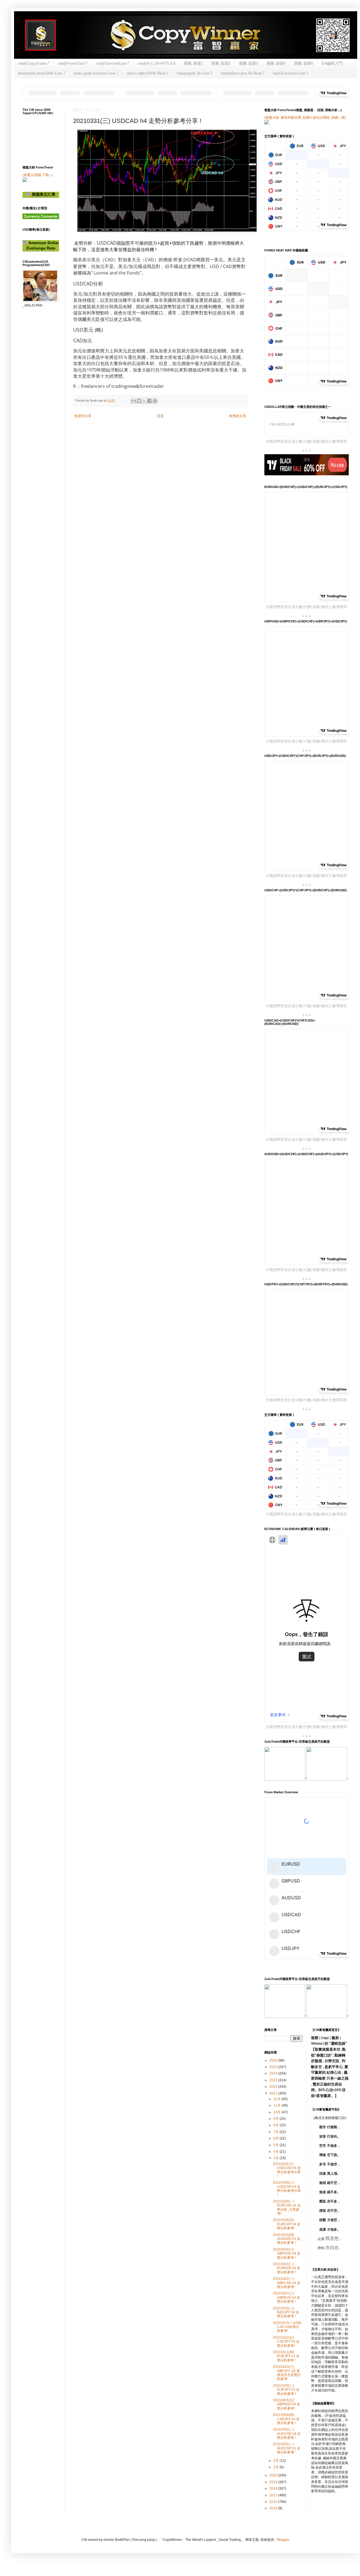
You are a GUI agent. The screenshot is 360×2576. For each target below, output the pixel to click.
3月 (276, 2158)
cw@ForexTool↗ (73, 63)
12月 (277, 2099)
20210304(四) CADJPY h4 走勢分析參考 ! (286, 2419)
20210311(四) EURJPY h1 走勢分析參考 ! (286, 2356)
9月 (276, 2119)
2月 (276, 2461)
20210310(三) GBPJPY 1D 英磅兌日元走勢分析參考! (287, 2373)
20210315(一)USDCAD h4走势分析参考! (287, 2327)
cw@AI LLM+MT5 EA (157, 63)
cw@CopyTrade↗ (34, 63)
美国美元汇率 (43, 194)
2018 (274, 2489)
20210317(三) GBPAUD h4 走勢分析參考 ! (286, 2297)
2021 (274, 2093)
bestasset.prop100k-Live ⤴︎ (42, 73)
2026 (274, 2060)
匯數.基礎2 (221, 63)
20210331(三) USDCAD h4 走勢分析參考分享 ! (287, 2170)
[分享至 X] (144, 401)
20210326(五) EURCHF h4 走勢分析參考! (287, 2224)
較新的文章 (83, 416)
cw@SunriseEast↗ (112, 63)
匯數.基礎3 (249, 63)
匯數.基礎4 (276, 63)
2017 (274, 2495)
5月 (276, 2145)
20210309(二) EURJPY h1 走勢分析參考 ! (286, 2390)
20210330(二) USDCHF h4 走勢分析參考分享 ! (287, 2189)
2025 (274, 2067)
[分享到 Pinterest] (155, 401)
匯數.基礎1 (193, 63)
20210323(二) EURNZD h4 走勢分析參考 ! (287, 2268)
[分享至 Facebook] (150, 401)
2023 (274, 2080)
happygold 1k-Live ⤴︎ (195, 73)
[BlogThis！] (139, 401)
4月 (276, 2152)
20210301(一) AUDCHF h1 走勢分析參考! (287, 2448)
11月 (277, 2105)
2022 (274, 2087)
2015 (274, 2508)
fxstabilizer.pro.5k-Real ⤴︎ (243, 73)
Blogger (283, 2540)
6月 (276, 2138)
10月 (277, 2112)
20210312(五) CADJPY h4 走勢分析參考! (286, 2342)
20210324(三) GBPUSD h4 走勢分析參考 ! (287, 2254)
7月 (276, 2132)
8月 (276, 2125)
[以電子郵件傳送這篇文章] (134, 401)
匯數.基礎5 (304, 63)
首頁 (160, 416)
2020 (274, 2475)
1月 (276, 2467)
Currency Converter (41, 216)
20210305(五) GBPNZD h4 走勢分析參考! (286, 2404)
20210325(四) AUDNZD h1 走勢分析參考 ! (287, 2239)
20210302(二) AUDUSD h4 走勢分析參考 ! (287, 2434)
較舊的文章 (238, 416)
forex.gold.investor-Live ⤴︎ (96, 73)
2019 (274, 2482)
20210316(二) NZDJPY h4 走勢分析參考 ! (286, 2312)
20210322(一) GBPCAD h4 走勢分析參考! (287, 2283)
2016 (274, 2502)
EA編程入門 (332, 63)
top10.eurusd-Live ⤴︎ (291, 73)
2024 (274, 2073)
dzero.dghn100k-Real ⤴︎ (148, 73)
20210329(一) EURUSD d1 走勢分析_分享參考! (287, 2207)
